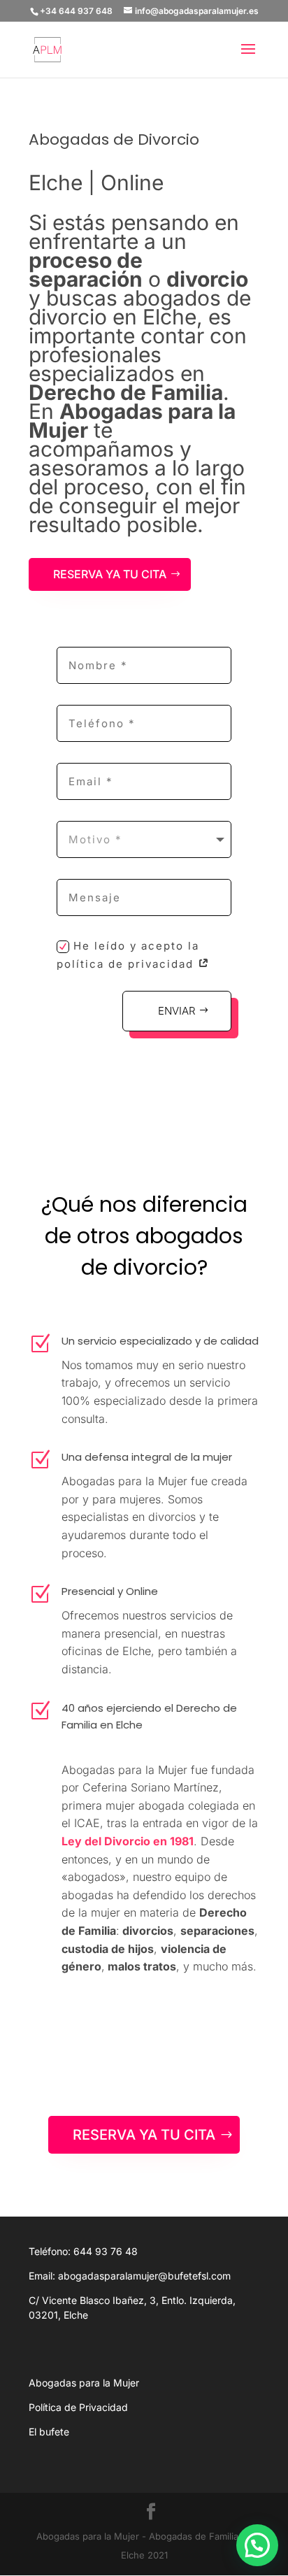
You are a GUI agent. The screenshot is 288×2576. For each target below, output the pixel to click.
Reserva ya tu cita (110, 574)
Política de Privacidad (78, 2407)
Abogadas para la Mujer (84, 2383)
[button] (257, 2545)
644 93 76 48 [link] (106, 2251)
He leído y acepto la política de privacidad (128, 955)
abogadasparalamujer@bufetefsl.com (144, 2276)
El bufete (49, 2432)
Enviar (177, 1011)
